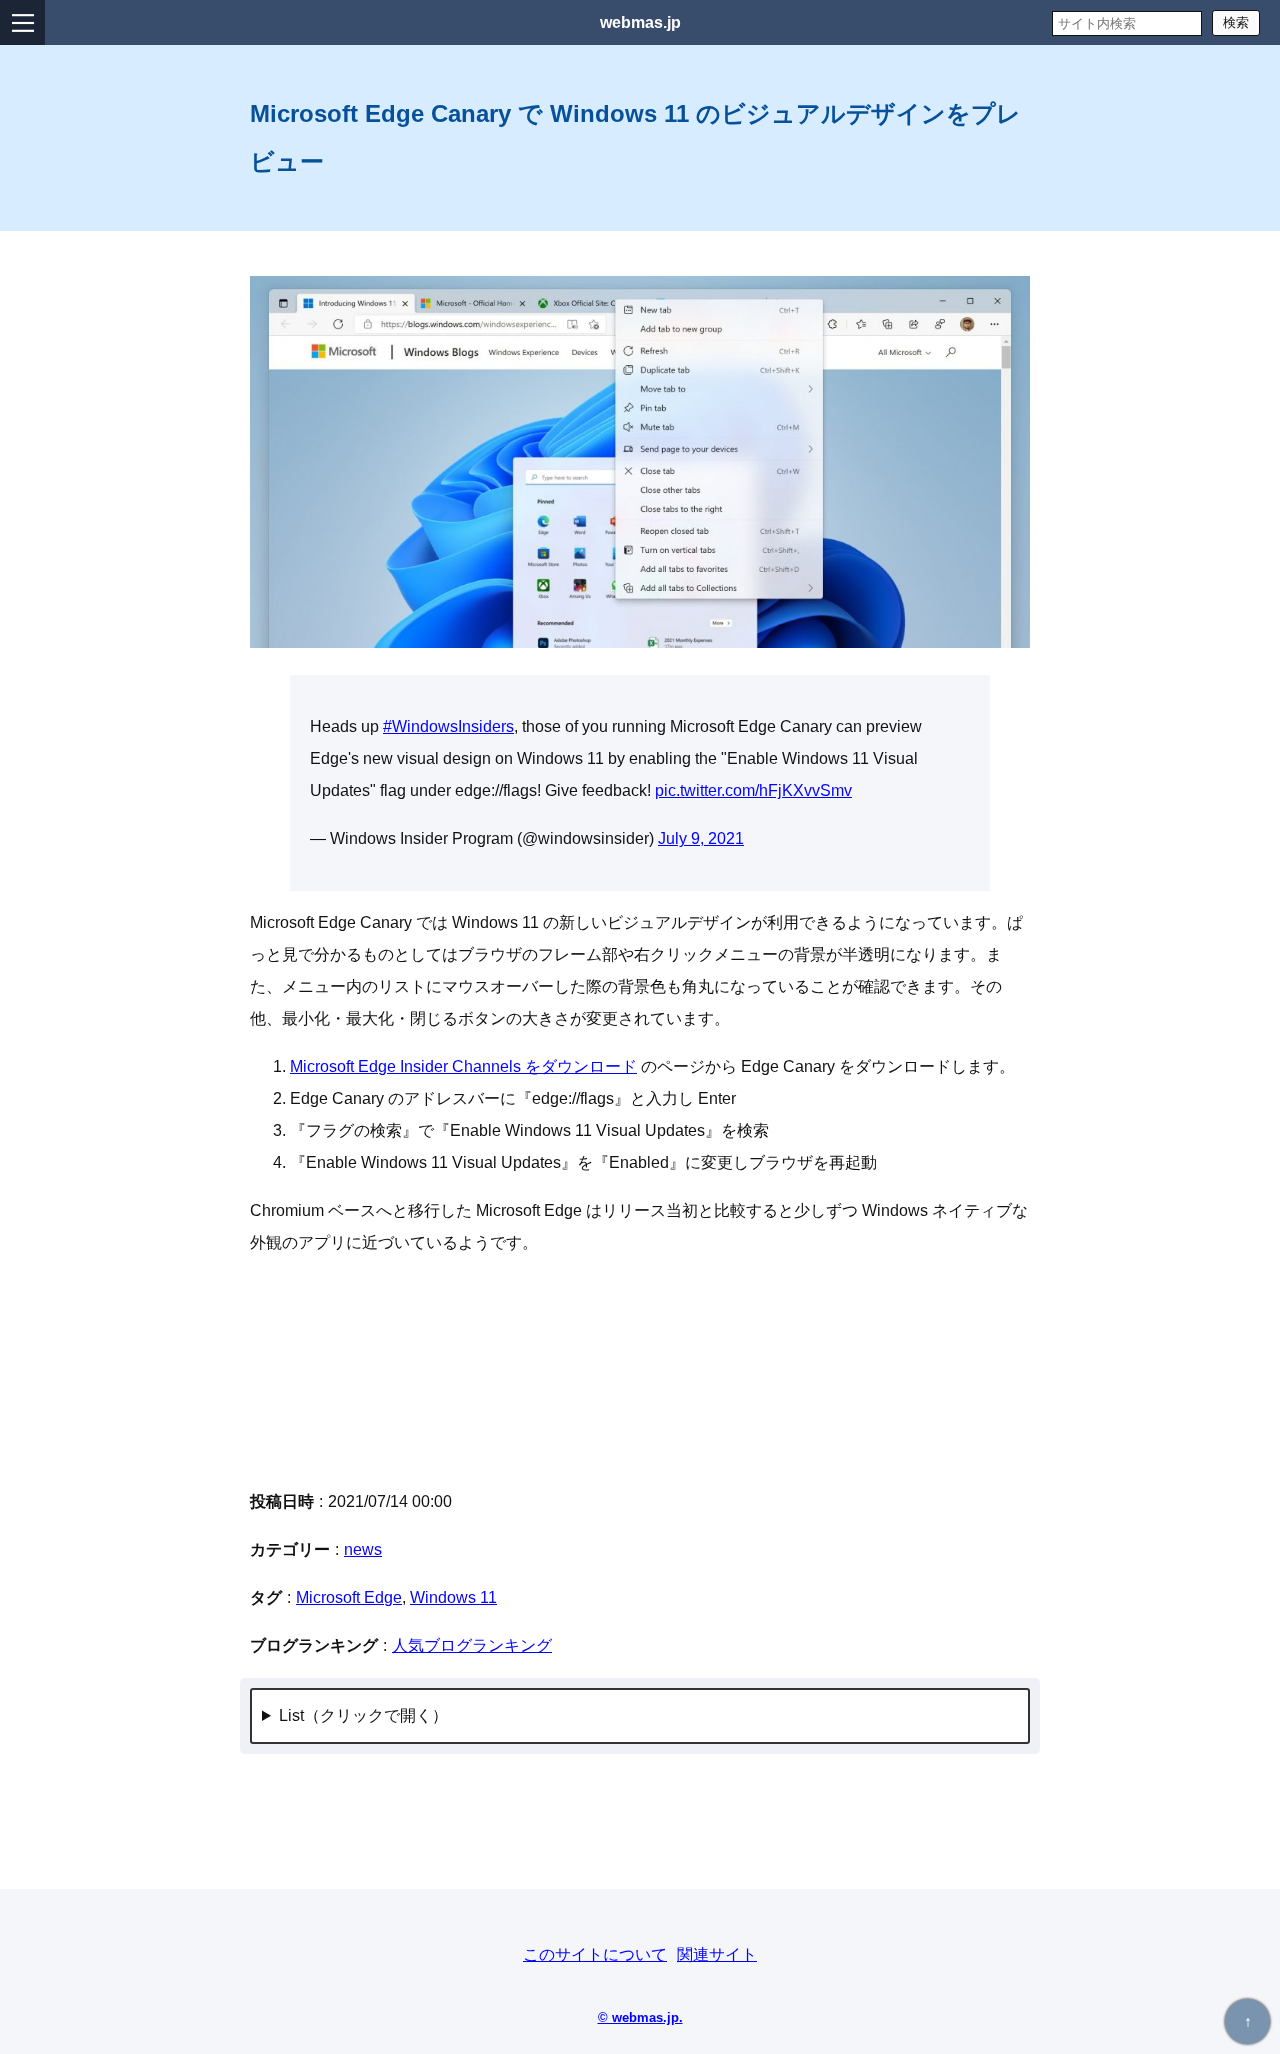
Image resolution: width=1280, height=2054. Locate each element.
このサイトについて (595, 1954)
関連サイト (717, 1954)
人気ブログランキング (472, 1645)
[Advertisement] (640, 1372)
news (363, 1549)
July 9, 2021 (701, 838)
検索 (1236, 22)
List (291, 1715)
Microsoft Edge (349, 1597)
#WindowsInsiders (448, 726)
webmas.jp (640, 22)
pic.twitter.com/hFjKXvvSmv (753, 790)
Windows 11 (453, 1597)
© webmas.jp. (640, 2017)
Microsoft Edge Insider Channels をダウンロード (463, 1066)
